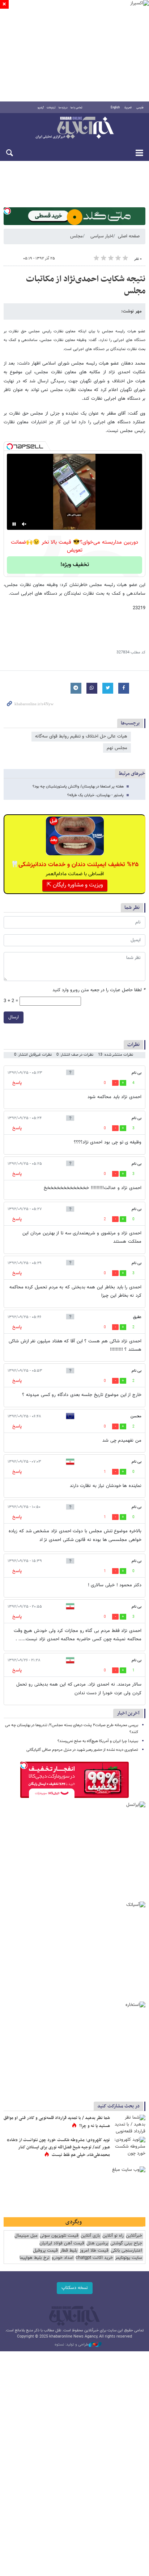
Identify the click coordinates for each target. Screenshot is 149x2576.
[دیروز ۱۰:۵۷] (129, 2148)
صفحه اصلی (129, 236)
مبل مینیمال (26, 2236)
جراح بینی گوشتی (126, 2243)
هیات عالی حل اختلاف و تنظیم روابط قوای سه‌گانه (81, 736)
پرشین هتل (97, 2243)
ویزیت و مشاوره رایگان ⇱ (75, 885)
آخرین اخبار (128, 1713)
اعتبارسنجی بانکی (126, 2251)
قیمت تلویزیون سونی (59, 2236)
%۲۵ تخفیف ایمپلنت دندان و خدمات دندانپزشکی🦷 (75, 865)
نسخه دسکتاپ (75, 2288)
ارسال (14, 1017)
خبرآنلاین (74, 128)
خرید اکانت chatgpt (94, 2258)
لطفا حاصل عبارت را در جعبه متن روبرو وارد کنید (99, 990)
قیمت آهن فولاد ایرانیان (62, 2243)
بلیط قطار (69, 2251)
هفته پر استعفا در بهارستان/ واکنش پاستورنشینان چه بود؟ (78, 787)
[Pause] (14, 524)
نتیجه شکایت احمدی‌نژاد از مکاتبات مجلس (86, 285)
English (115, 108)
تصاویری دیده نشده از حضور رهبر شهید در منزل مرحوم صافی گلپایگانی (82, 1750)
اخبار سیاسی (102, 236)
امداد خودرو (63, 2258)
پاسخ (17, 1083)
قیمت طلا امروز (94, 2251)
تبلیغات (51, 108)
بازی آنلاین (90, 2236)
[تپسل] (7, 211)
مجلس (76, 236)
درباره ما (63, 108)
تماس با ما (76, 108)
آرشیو (41, 108)
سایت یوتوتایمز (129, 2258)
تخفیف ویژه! (75, 565)
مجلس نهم (117, 748)
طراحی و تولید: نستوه (72, 2345)
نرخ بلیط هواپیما (35, 2258)
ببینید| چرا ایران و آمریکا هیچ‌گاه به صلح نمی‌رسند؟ (98, 1741)
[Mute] (24, 524)
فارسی (140, 108)
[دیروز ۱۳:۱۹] (129, 2126)
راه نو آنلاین (113, 2236)
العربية (128, 108)
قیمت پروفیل (45, 2251)
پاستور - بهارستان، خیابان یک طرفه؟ (95, 795)
